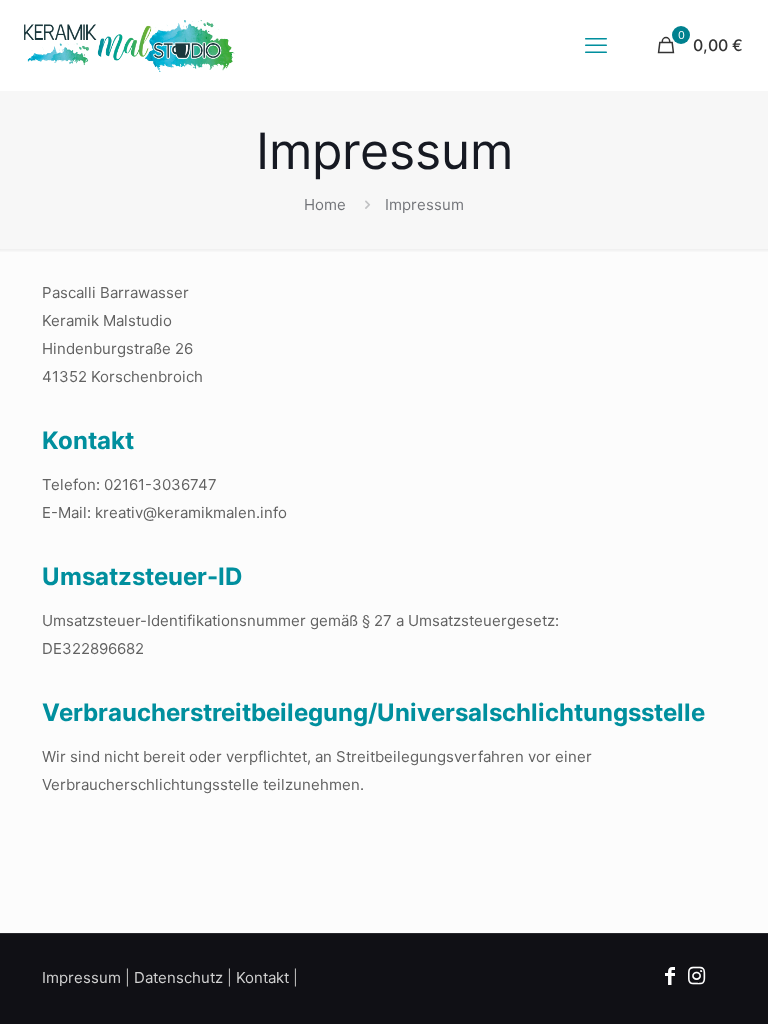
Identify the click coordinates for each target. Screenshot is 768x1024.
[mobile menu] (596, 45)
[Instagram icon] (696, 976)
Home (325, 204)
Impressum (81, 977)
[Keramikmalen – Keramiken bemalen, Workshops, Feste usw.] (128, 45)
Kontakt (262, 977)
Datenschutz (178, 977)
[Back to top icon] (672, 983)
